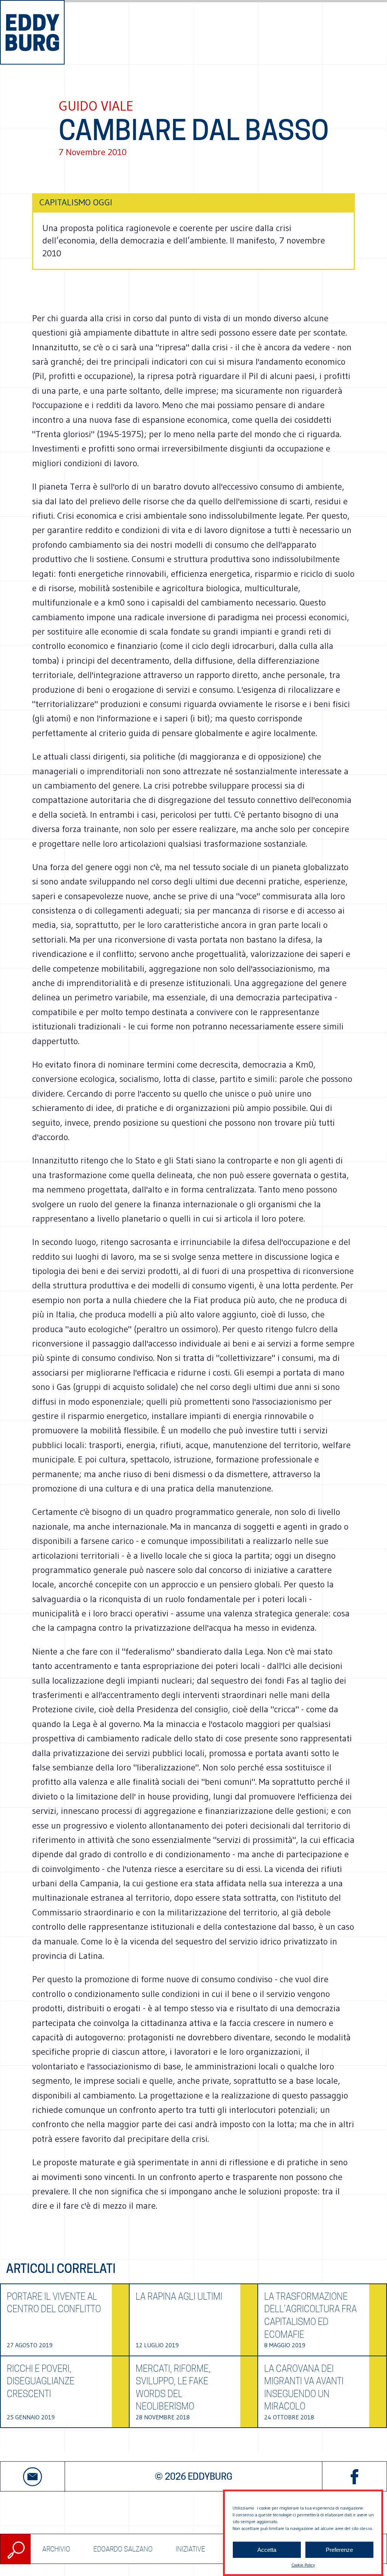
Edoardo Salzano (123, 2549)
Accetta (267, 2550)
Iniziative (190, 2549)
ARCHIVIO (56, 2549)
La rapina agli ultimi (179, 2296)
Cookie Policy (303, 2565)
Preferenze (339, 2550)
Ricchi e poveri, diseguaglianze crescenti (41, 2381)
